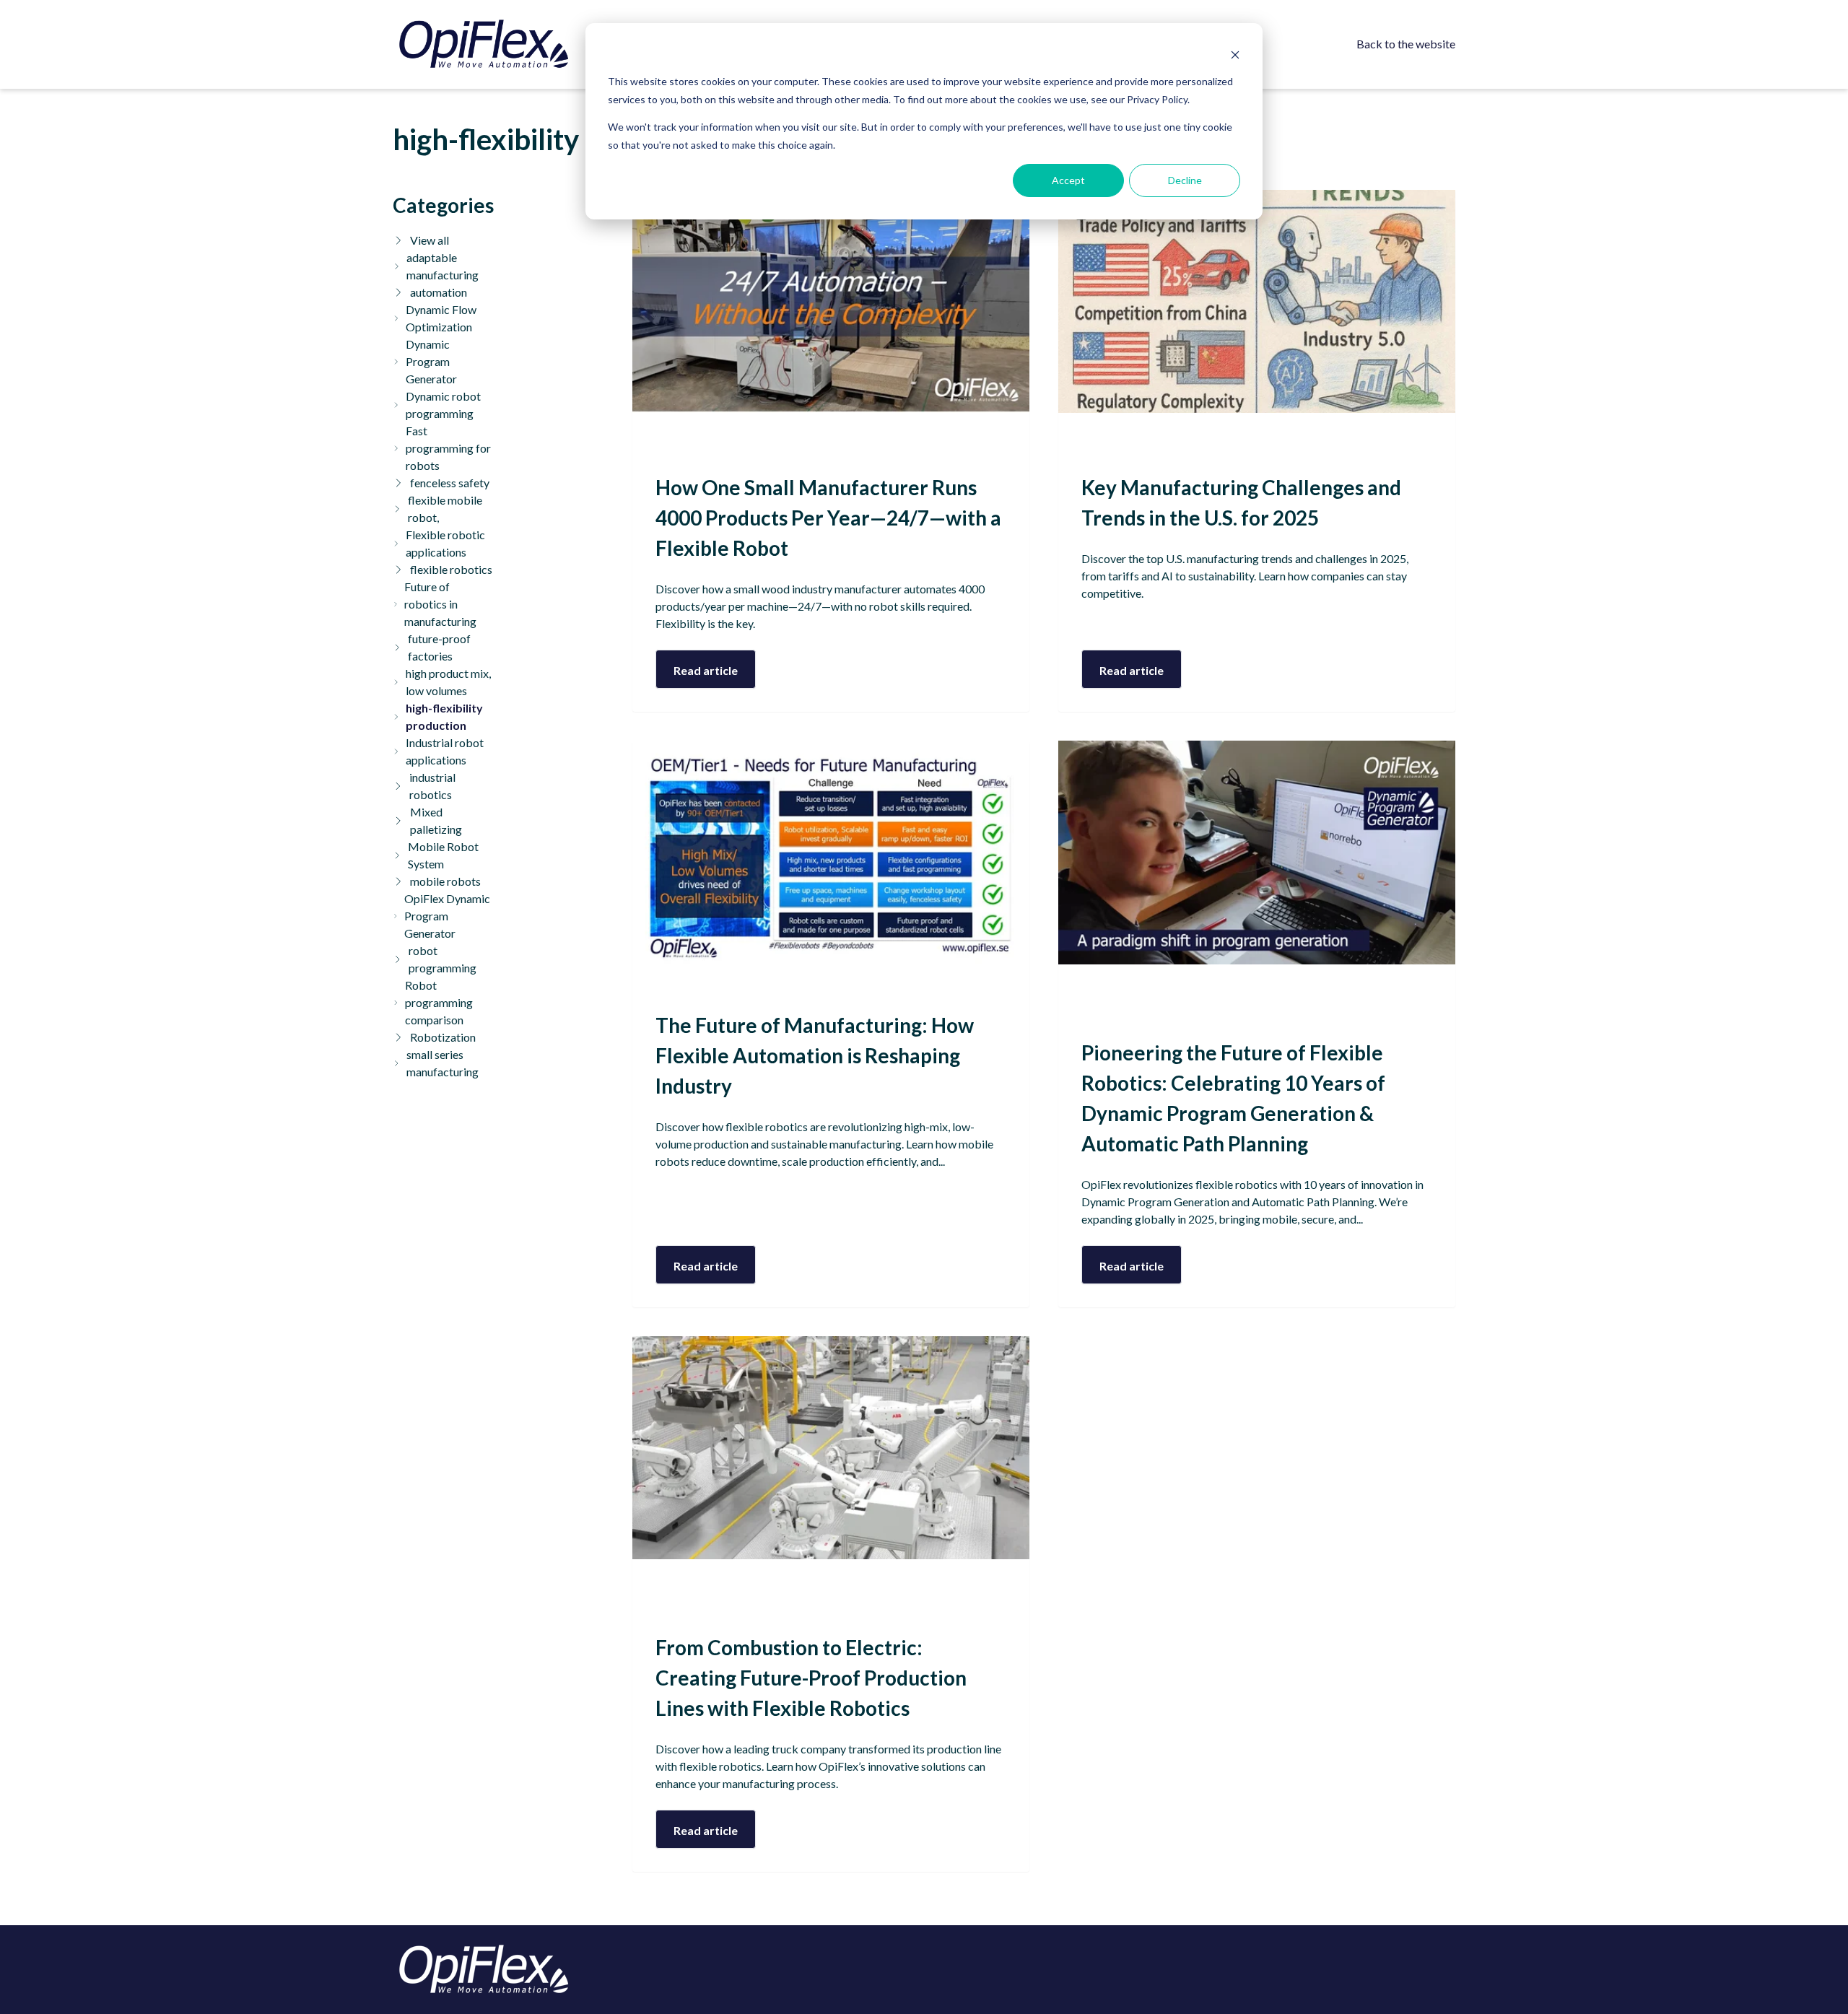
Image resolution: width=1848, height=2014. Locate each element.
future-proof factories (439, 647)
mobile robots (445, 881)
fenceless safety (450, 483)
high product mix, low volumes (448, 682)
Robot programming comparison (439, 1002)
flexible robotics (451, 569)
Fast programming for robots (448, 448)
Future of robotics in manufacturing (440, 604)
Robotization (443, 1037)
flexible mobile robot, (445, 509)
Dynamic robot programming (443, 405)
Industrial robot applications (445, 751)
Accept (1068, 180)
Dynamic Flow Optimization (441, 318)
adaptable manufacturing (443, 266)
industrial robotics (432, 786)
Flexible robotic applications (445, 543)
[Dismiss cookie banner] (1235, 55)
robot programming (443, 959)
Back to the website (1406, 44)
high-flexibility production (444, 716)
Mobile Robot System (443, 855)
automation (439, 292)
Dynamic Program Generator (431, 361)
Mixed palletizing (436, 820)
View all (430, 240)
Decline (1185, 180)
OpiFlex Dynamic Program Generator (447, 916)
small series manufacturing (443, 1063)
